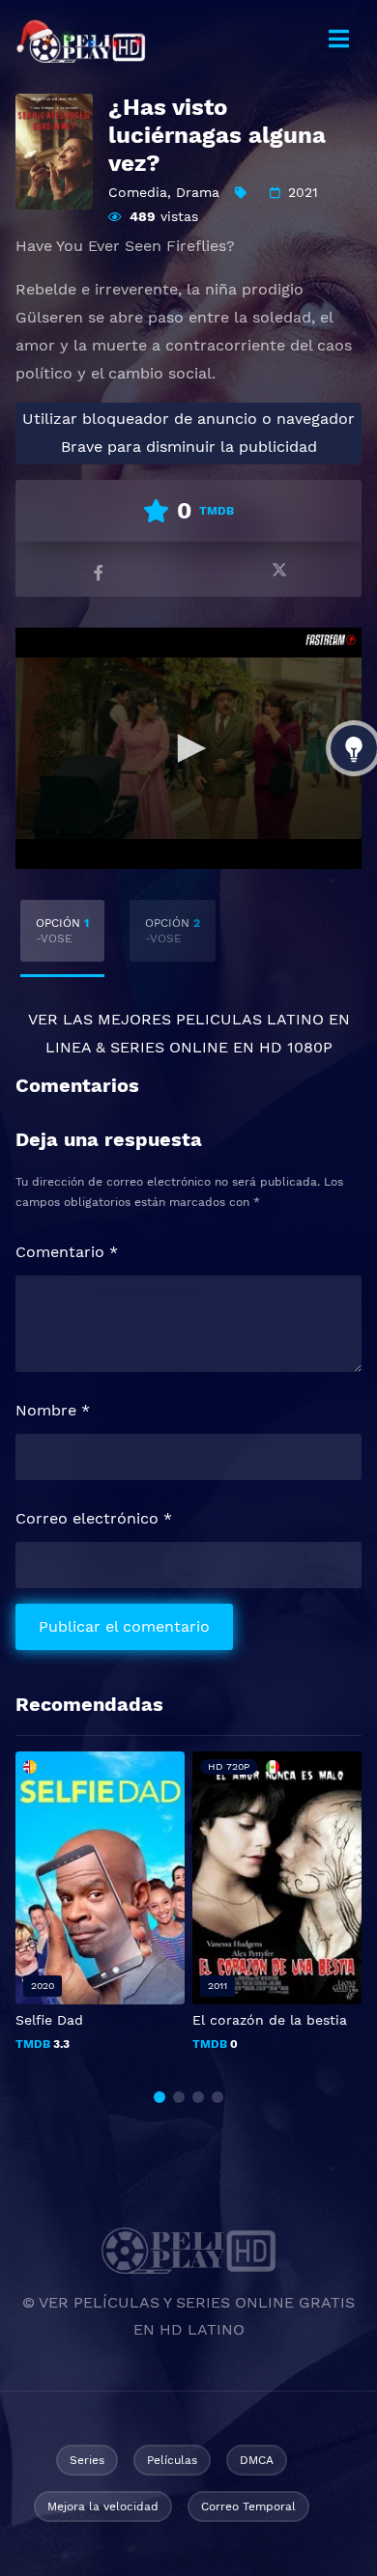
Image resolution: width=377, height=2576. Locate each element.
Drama (198, 192)
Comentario (67, 1252)
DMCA (257, 2460)
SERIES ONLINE (169, 1047)
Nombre (53, 1410)
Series (87, 2460)
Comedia (138, 192)
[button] (159, 2097)
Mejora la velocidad (103, 2506)
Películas (172, 2460)
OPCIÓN (62, 931)
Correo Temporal (248, 2506)
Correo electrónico (94, 1518)
